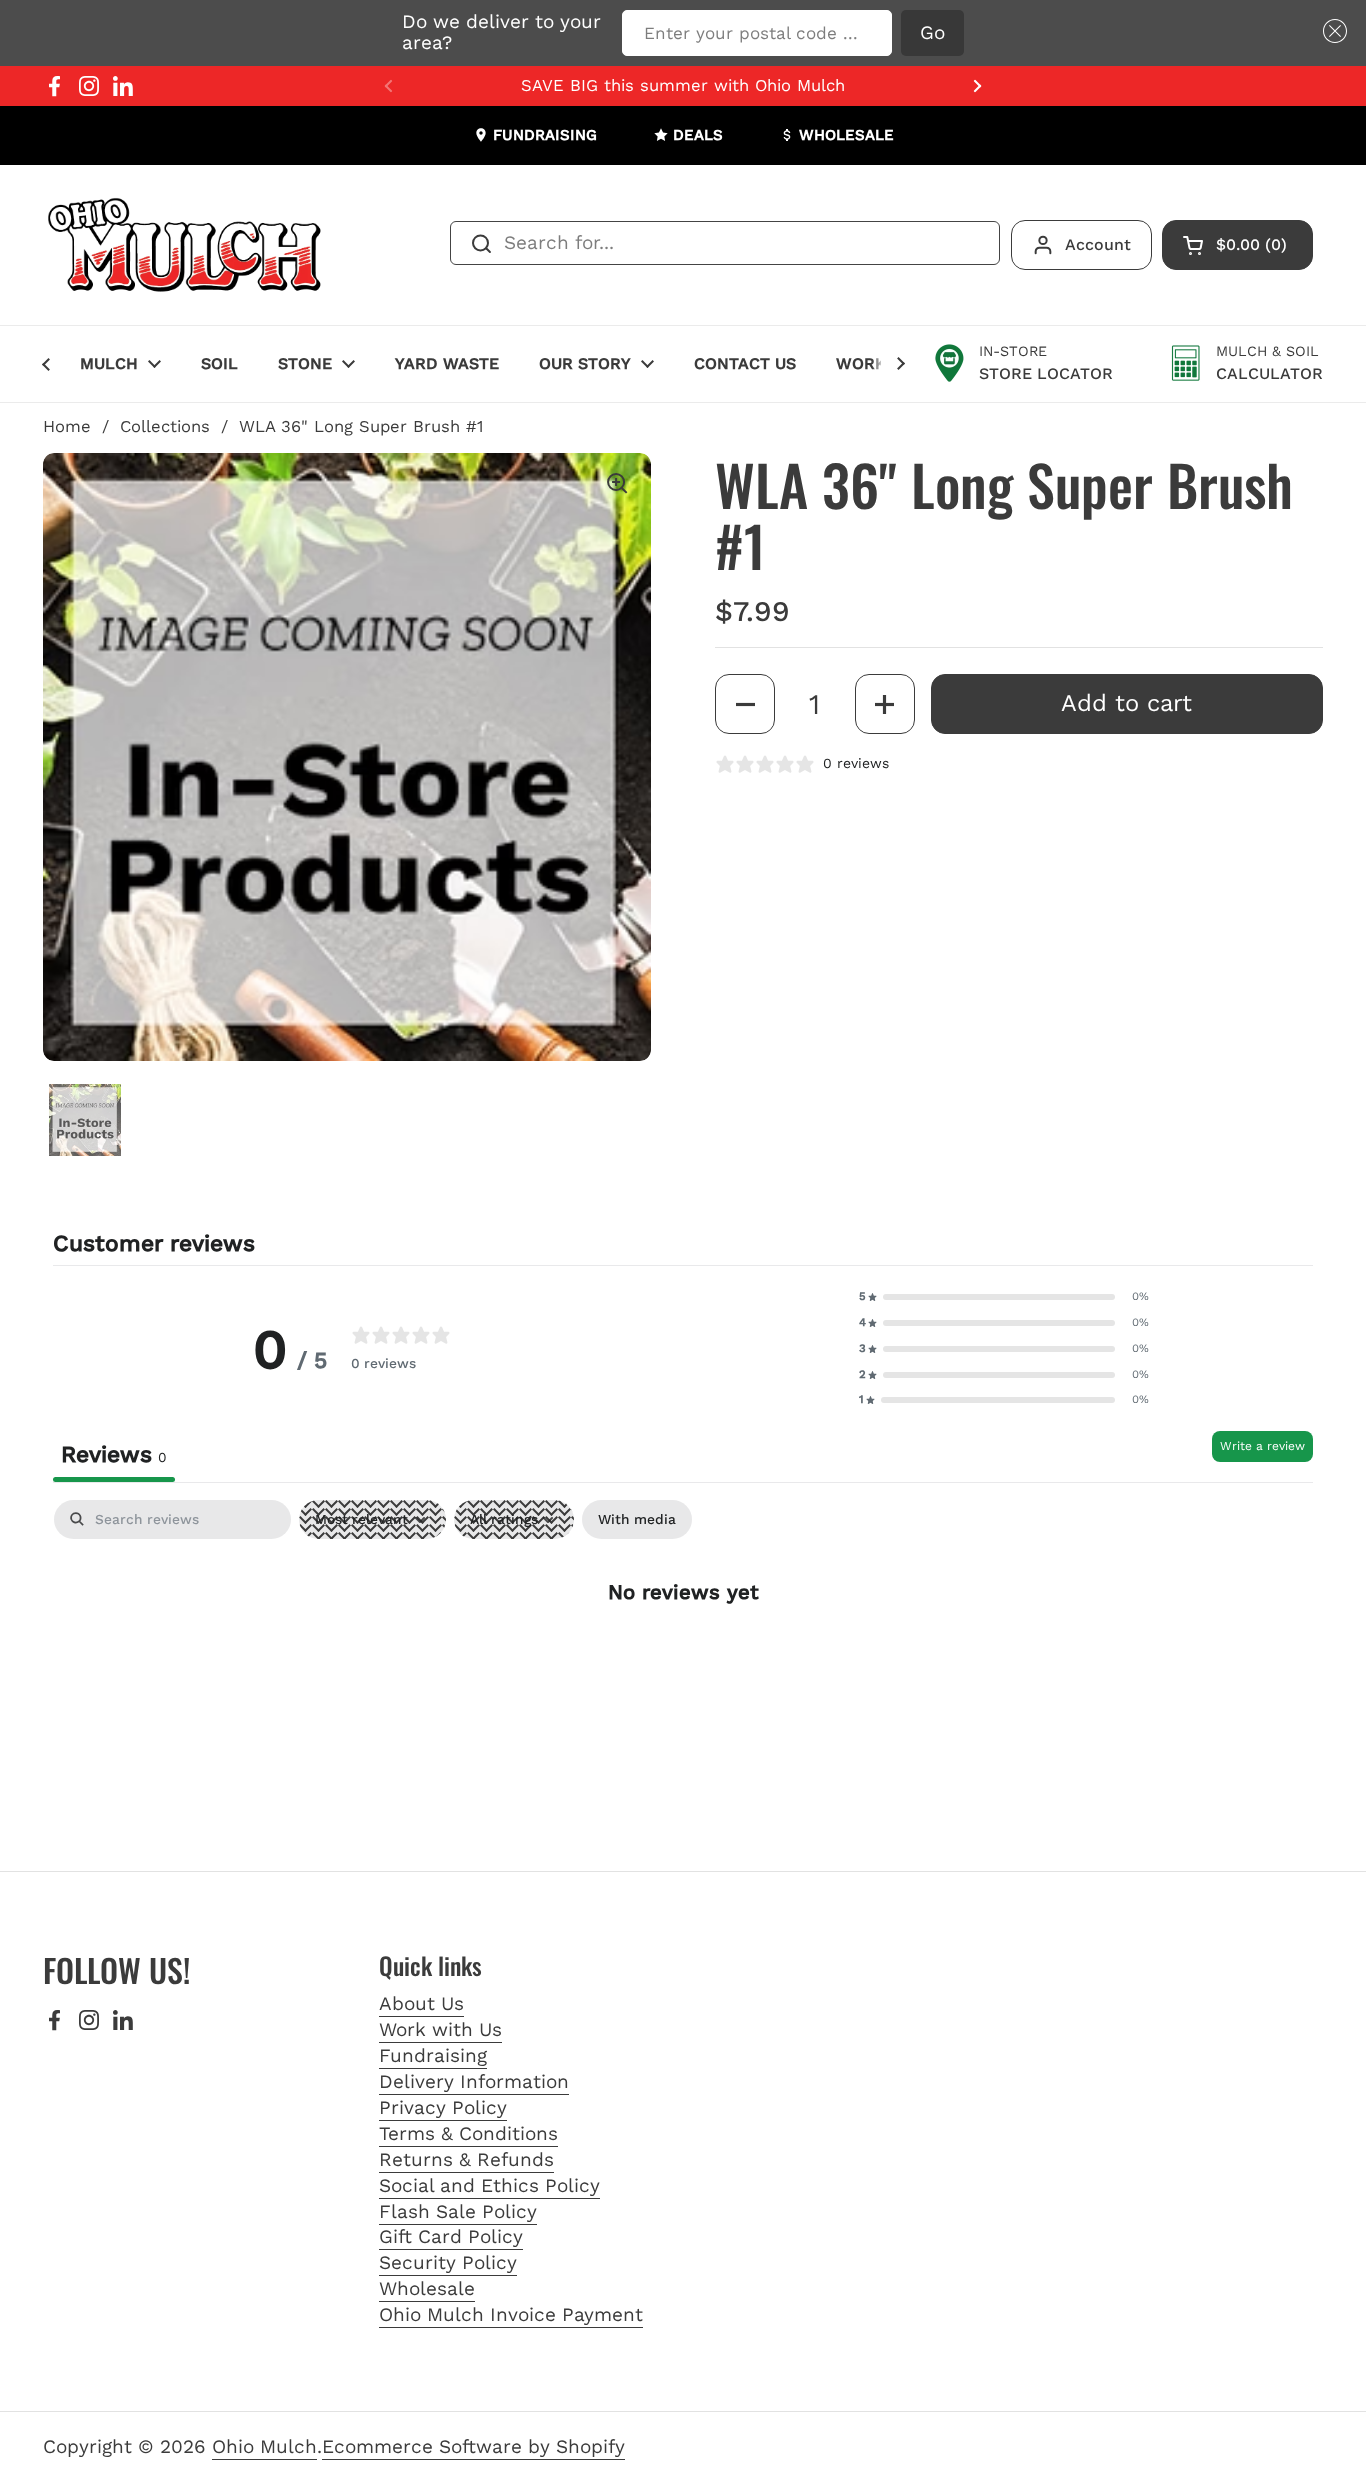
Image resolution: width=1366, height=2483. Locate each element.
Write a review (1262, 1446)
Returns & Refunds (466, 2159)
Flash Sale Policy (458, 2211)
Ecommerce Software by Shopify (473, 2446)
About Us (421, 2003)
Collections (165, 426)
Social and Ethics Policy (489, 2185)
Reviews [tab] (114, 1454)
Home (67, 426)
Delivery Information (474, 2081)
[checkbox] (637, 1519)
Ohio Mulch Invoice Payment (511, 2314)
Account (1098, 244)
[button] (1331, 31)
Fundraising (433, 2055)
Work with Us (440, 2029)
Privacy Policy (443, 2107)
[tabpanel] (683, 1655)
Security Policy (448, 2262)
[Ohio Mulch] (186, 245)
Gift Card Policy (451, 2236)
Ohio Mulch (264, 2446)
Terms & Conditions (468, 2133)
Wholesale (427, 2288)
